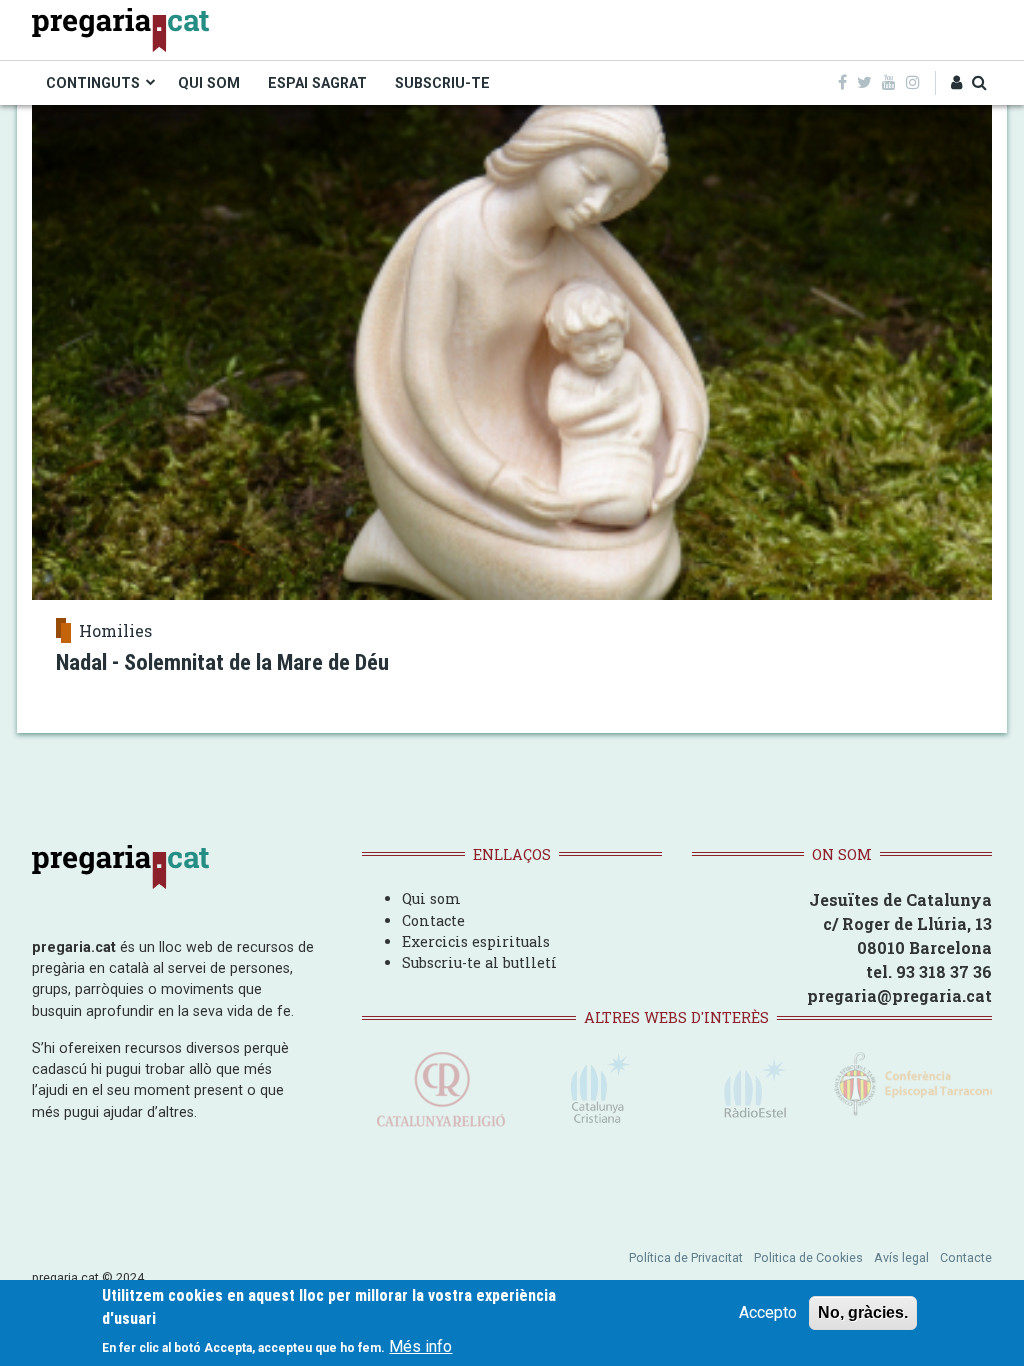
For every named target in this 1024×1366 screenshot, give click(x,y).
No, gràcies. (863, 1312)
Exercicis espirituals (476, 941)
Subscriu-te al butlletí (479, 962)
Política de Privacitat (686, 1257)
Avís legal (901, 1257)
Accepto (768, 1312)
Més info (420, 1346)
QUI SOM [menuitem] (209, 83)
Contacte (433, 920)
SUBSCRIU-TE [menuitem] (442, 83)
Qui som (431, 898)
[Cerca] (979, 83)
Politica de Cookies (808, 1257)
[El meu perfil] (956, 83)
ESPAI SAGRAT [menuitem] (317, 83)
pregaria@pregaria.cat (899, 995)
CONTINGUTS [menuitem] (93, 83)
